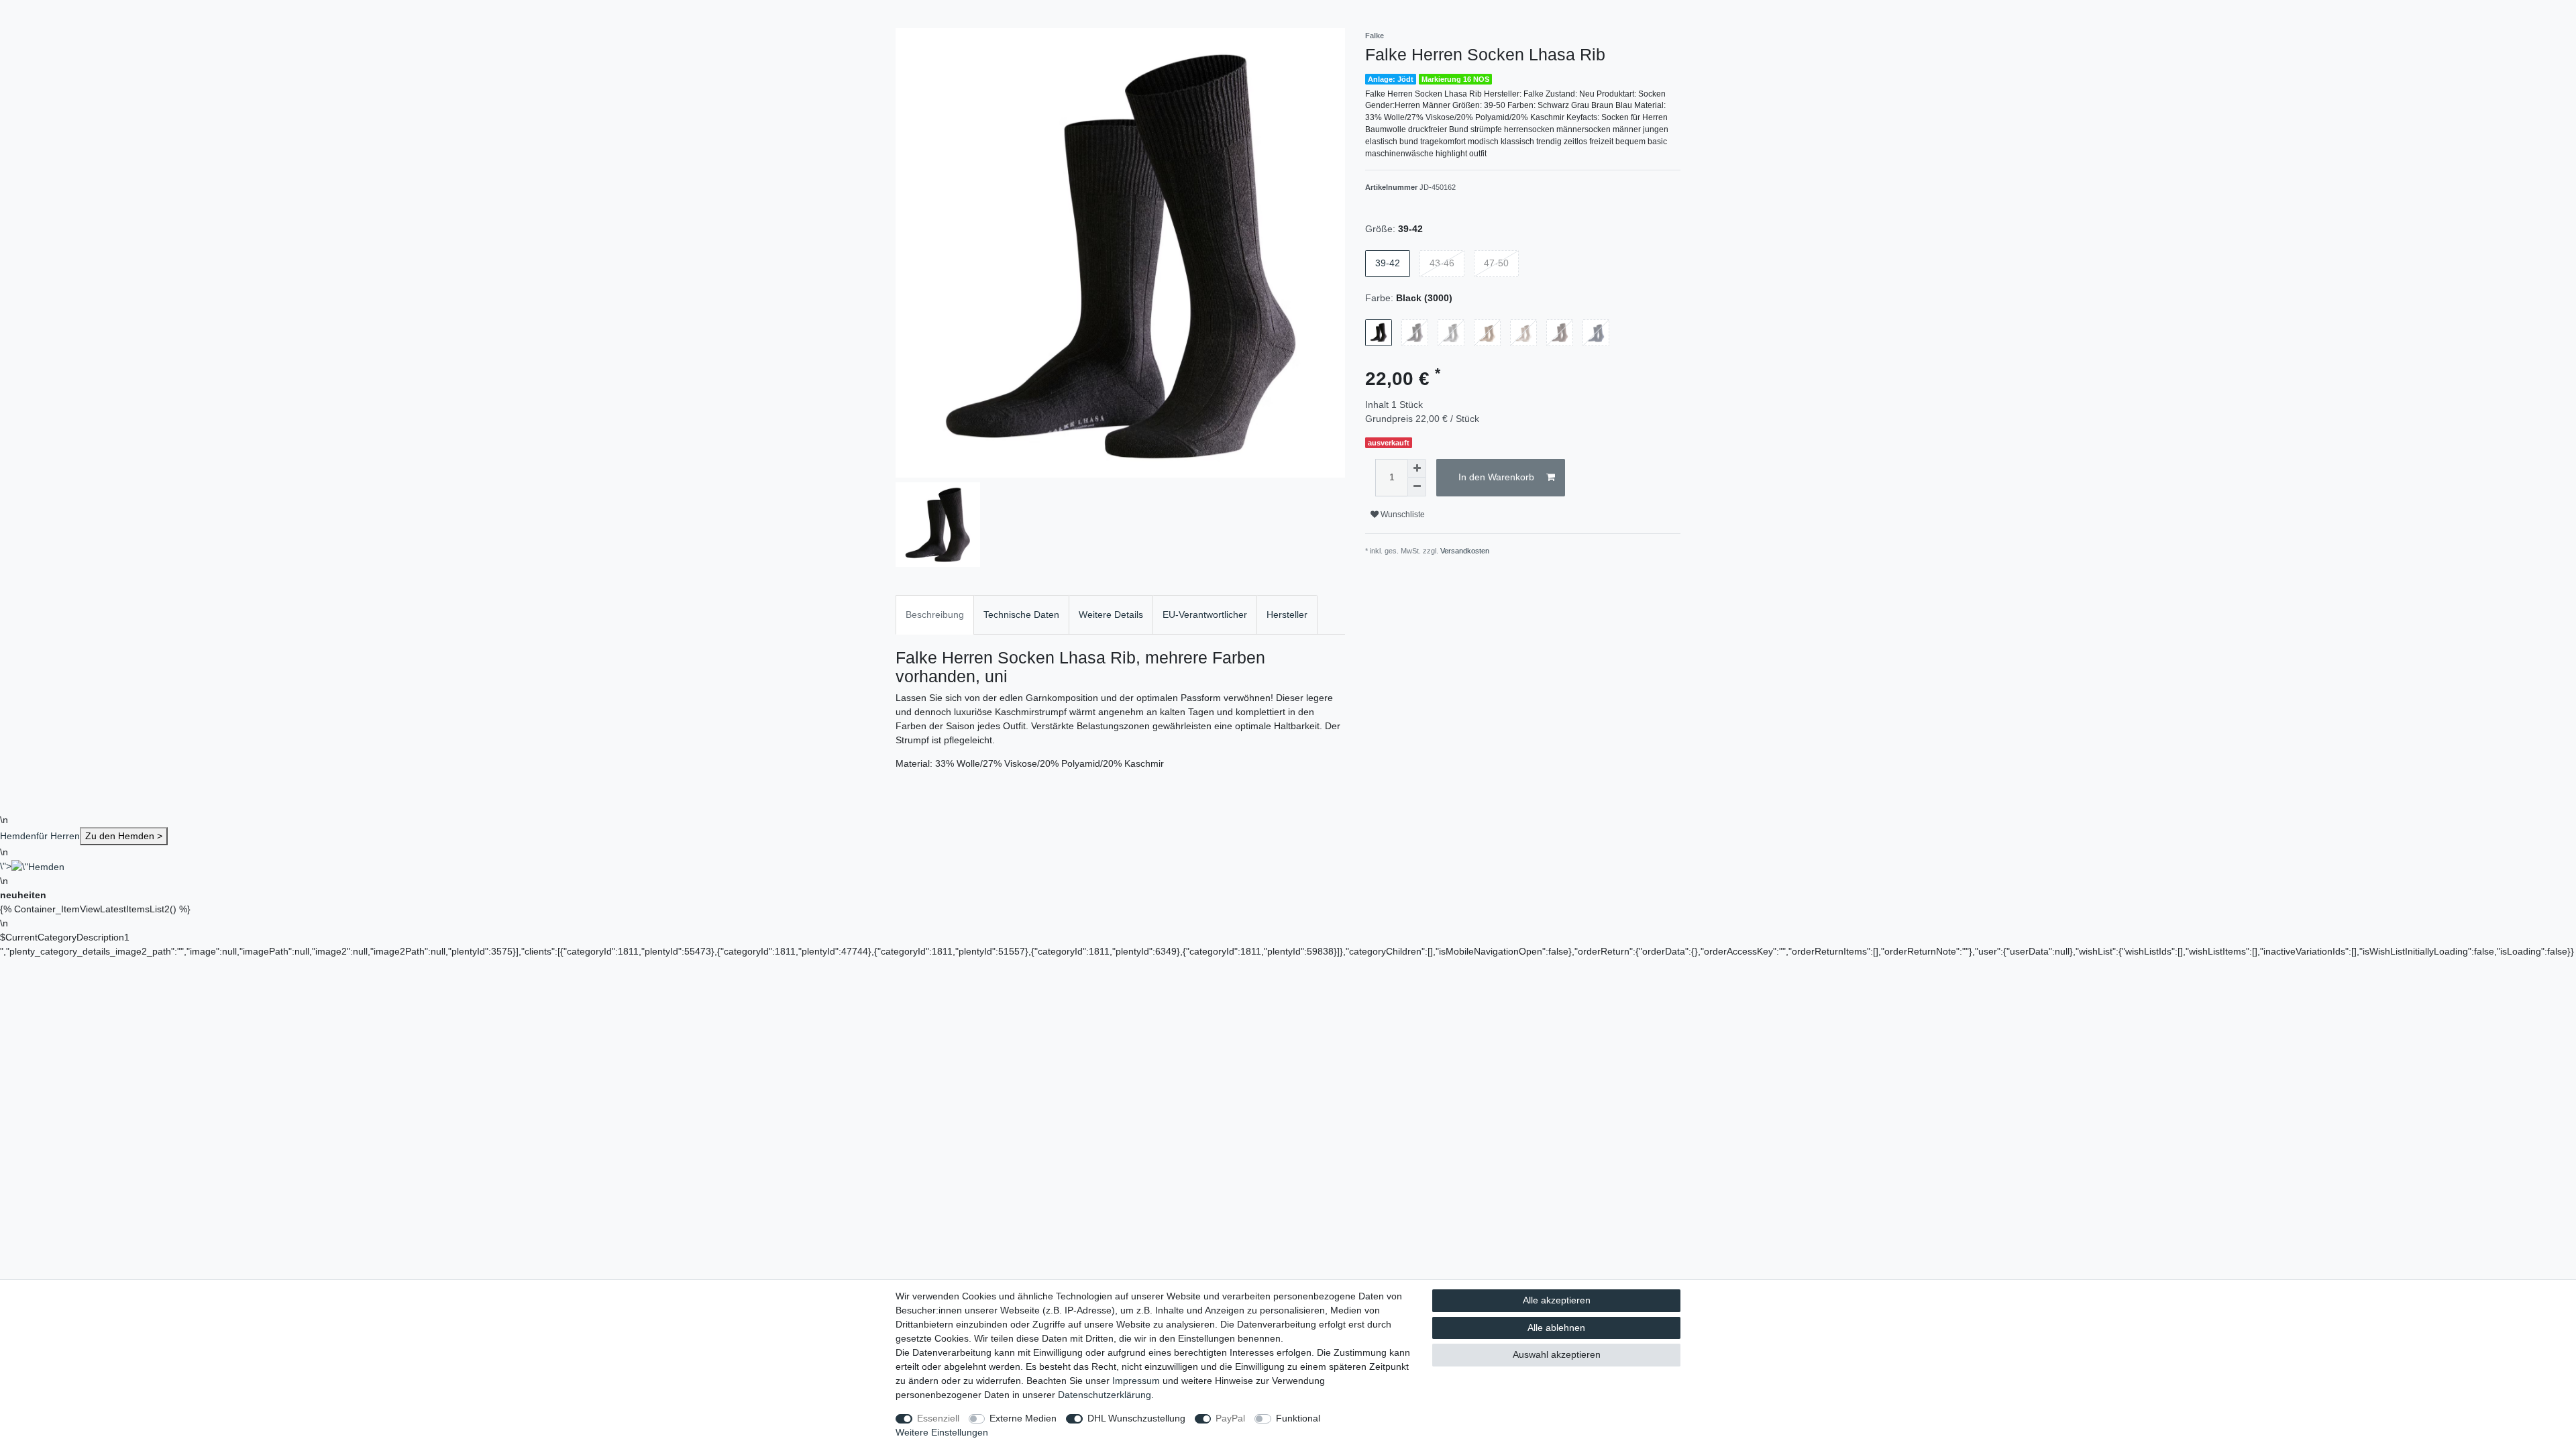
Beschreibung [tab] (935, 614)
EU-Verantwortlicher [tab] (1205, 614)
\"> (6, 866)
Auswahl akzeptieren (1557, 1354)
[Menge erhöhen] (1417, 468)
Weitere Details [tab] (1111, 614)
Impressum (1136, 1381)
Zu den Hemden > (124, 836)
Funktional (1298, 1418)
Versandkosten (1465, 551)
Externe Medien (1023, 1418)
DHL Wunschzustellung (1136, 1418)
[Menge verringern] (1417, 487)
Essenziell (938, 1418)
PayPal (1230, 1418)
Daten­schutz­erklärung (1105, 1395)
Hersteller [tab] (1287, 614)
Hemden (81, 836)
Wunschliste (1402, 515)
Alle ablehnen (1556, 1328)
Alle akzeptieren (1557, 1300)
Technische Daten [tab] (1021, 614)
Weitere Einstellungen (942, 1432)
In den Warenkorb (1496, 477)
